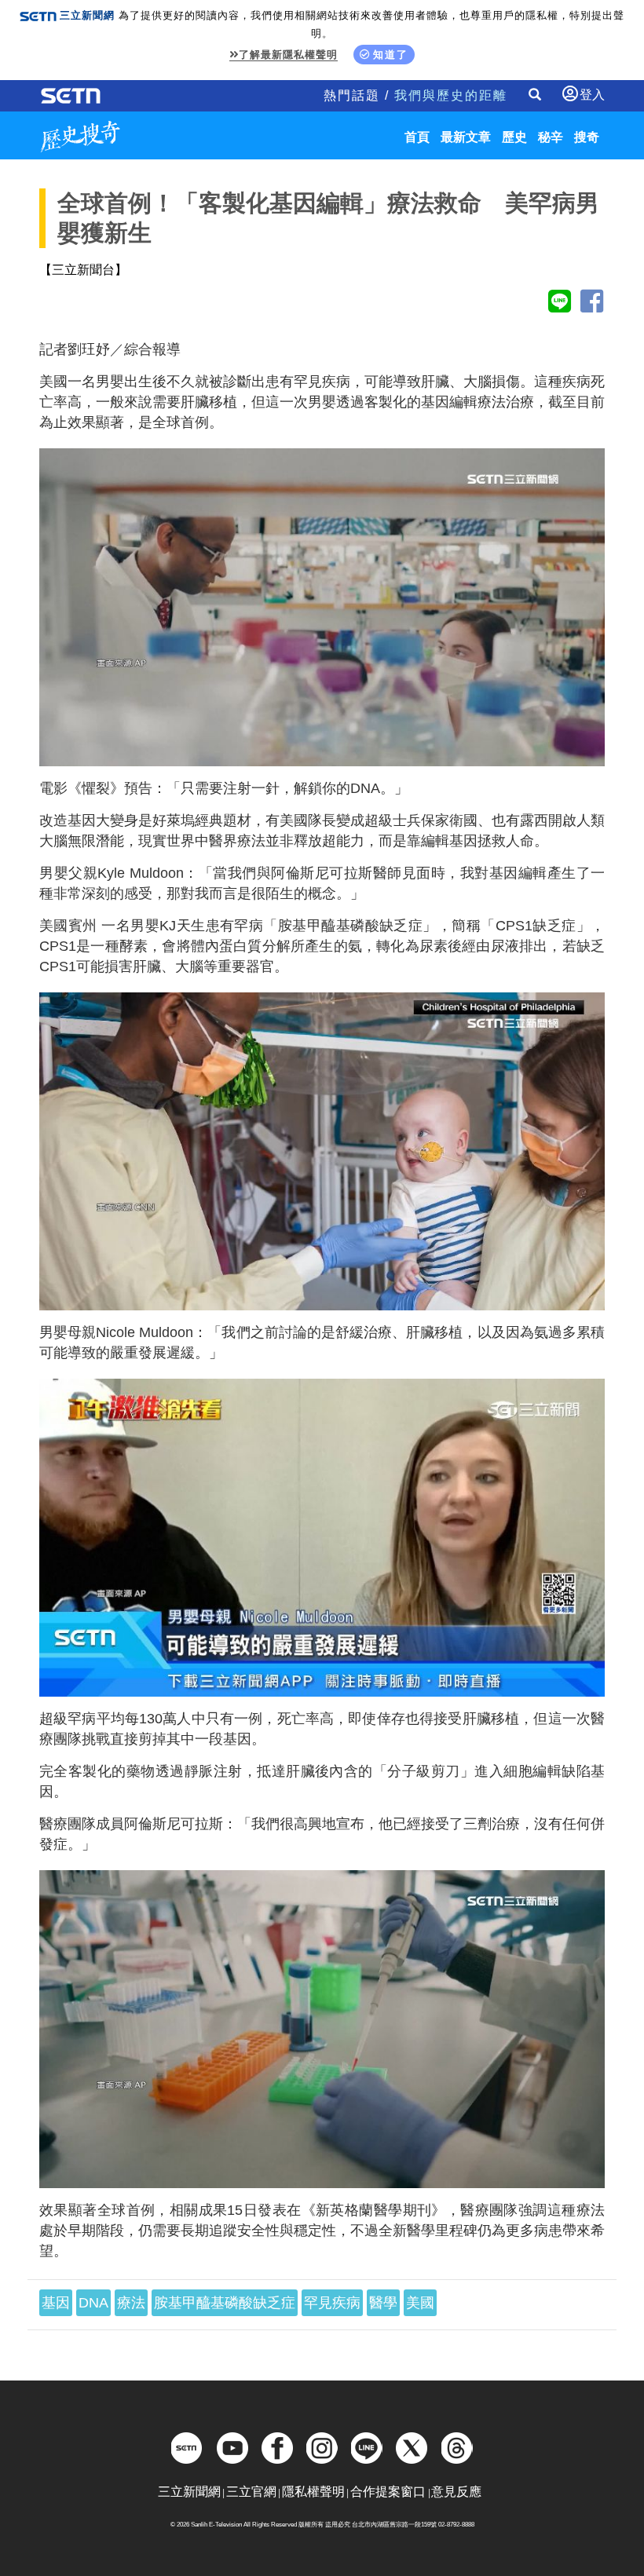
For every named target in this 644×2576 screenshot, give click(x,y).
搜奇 (587, 137)
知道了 (391, 55)
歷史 (514, 137)
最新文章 (466, 137)
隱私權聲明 (313, 2492)
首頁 (417, 137)
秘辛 (551, 137)
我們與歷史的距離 (451, 95)
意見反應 (456, 2492)
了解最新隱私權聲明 (288, 55)
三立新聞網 (189, 2492)
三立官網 (251, 2492)
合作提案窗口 (388, 2492)
